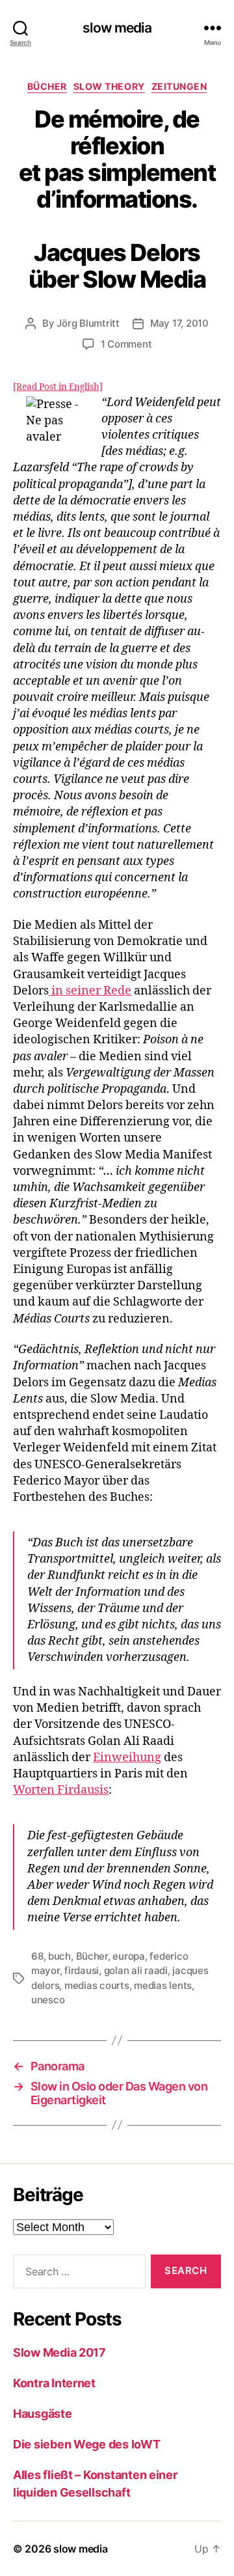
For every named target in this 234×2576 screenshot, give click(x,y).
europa (128, 1956)
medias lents (163, 1985)
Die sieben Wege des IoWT (87, 2444)
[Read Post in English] (58, 387)
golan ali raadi (136, 1970)
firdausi (82, 1970)
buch (59, 1956)
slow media (117, 28)
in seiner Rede (90, 991)
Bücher (47, 86)
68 (37, 1956)
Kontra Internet (54, 2383)
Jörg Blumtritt (88, 323)
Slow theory (109, 86)
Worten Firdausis (61, 1790)
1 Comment (126, 344)
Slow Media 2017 (59, 2352)
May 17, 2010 (179, 323)
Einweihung (127, 1758)
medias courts (97, 1985)
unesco (48, 2000)
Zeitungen (179, 86)
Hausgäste (43, 2414)
